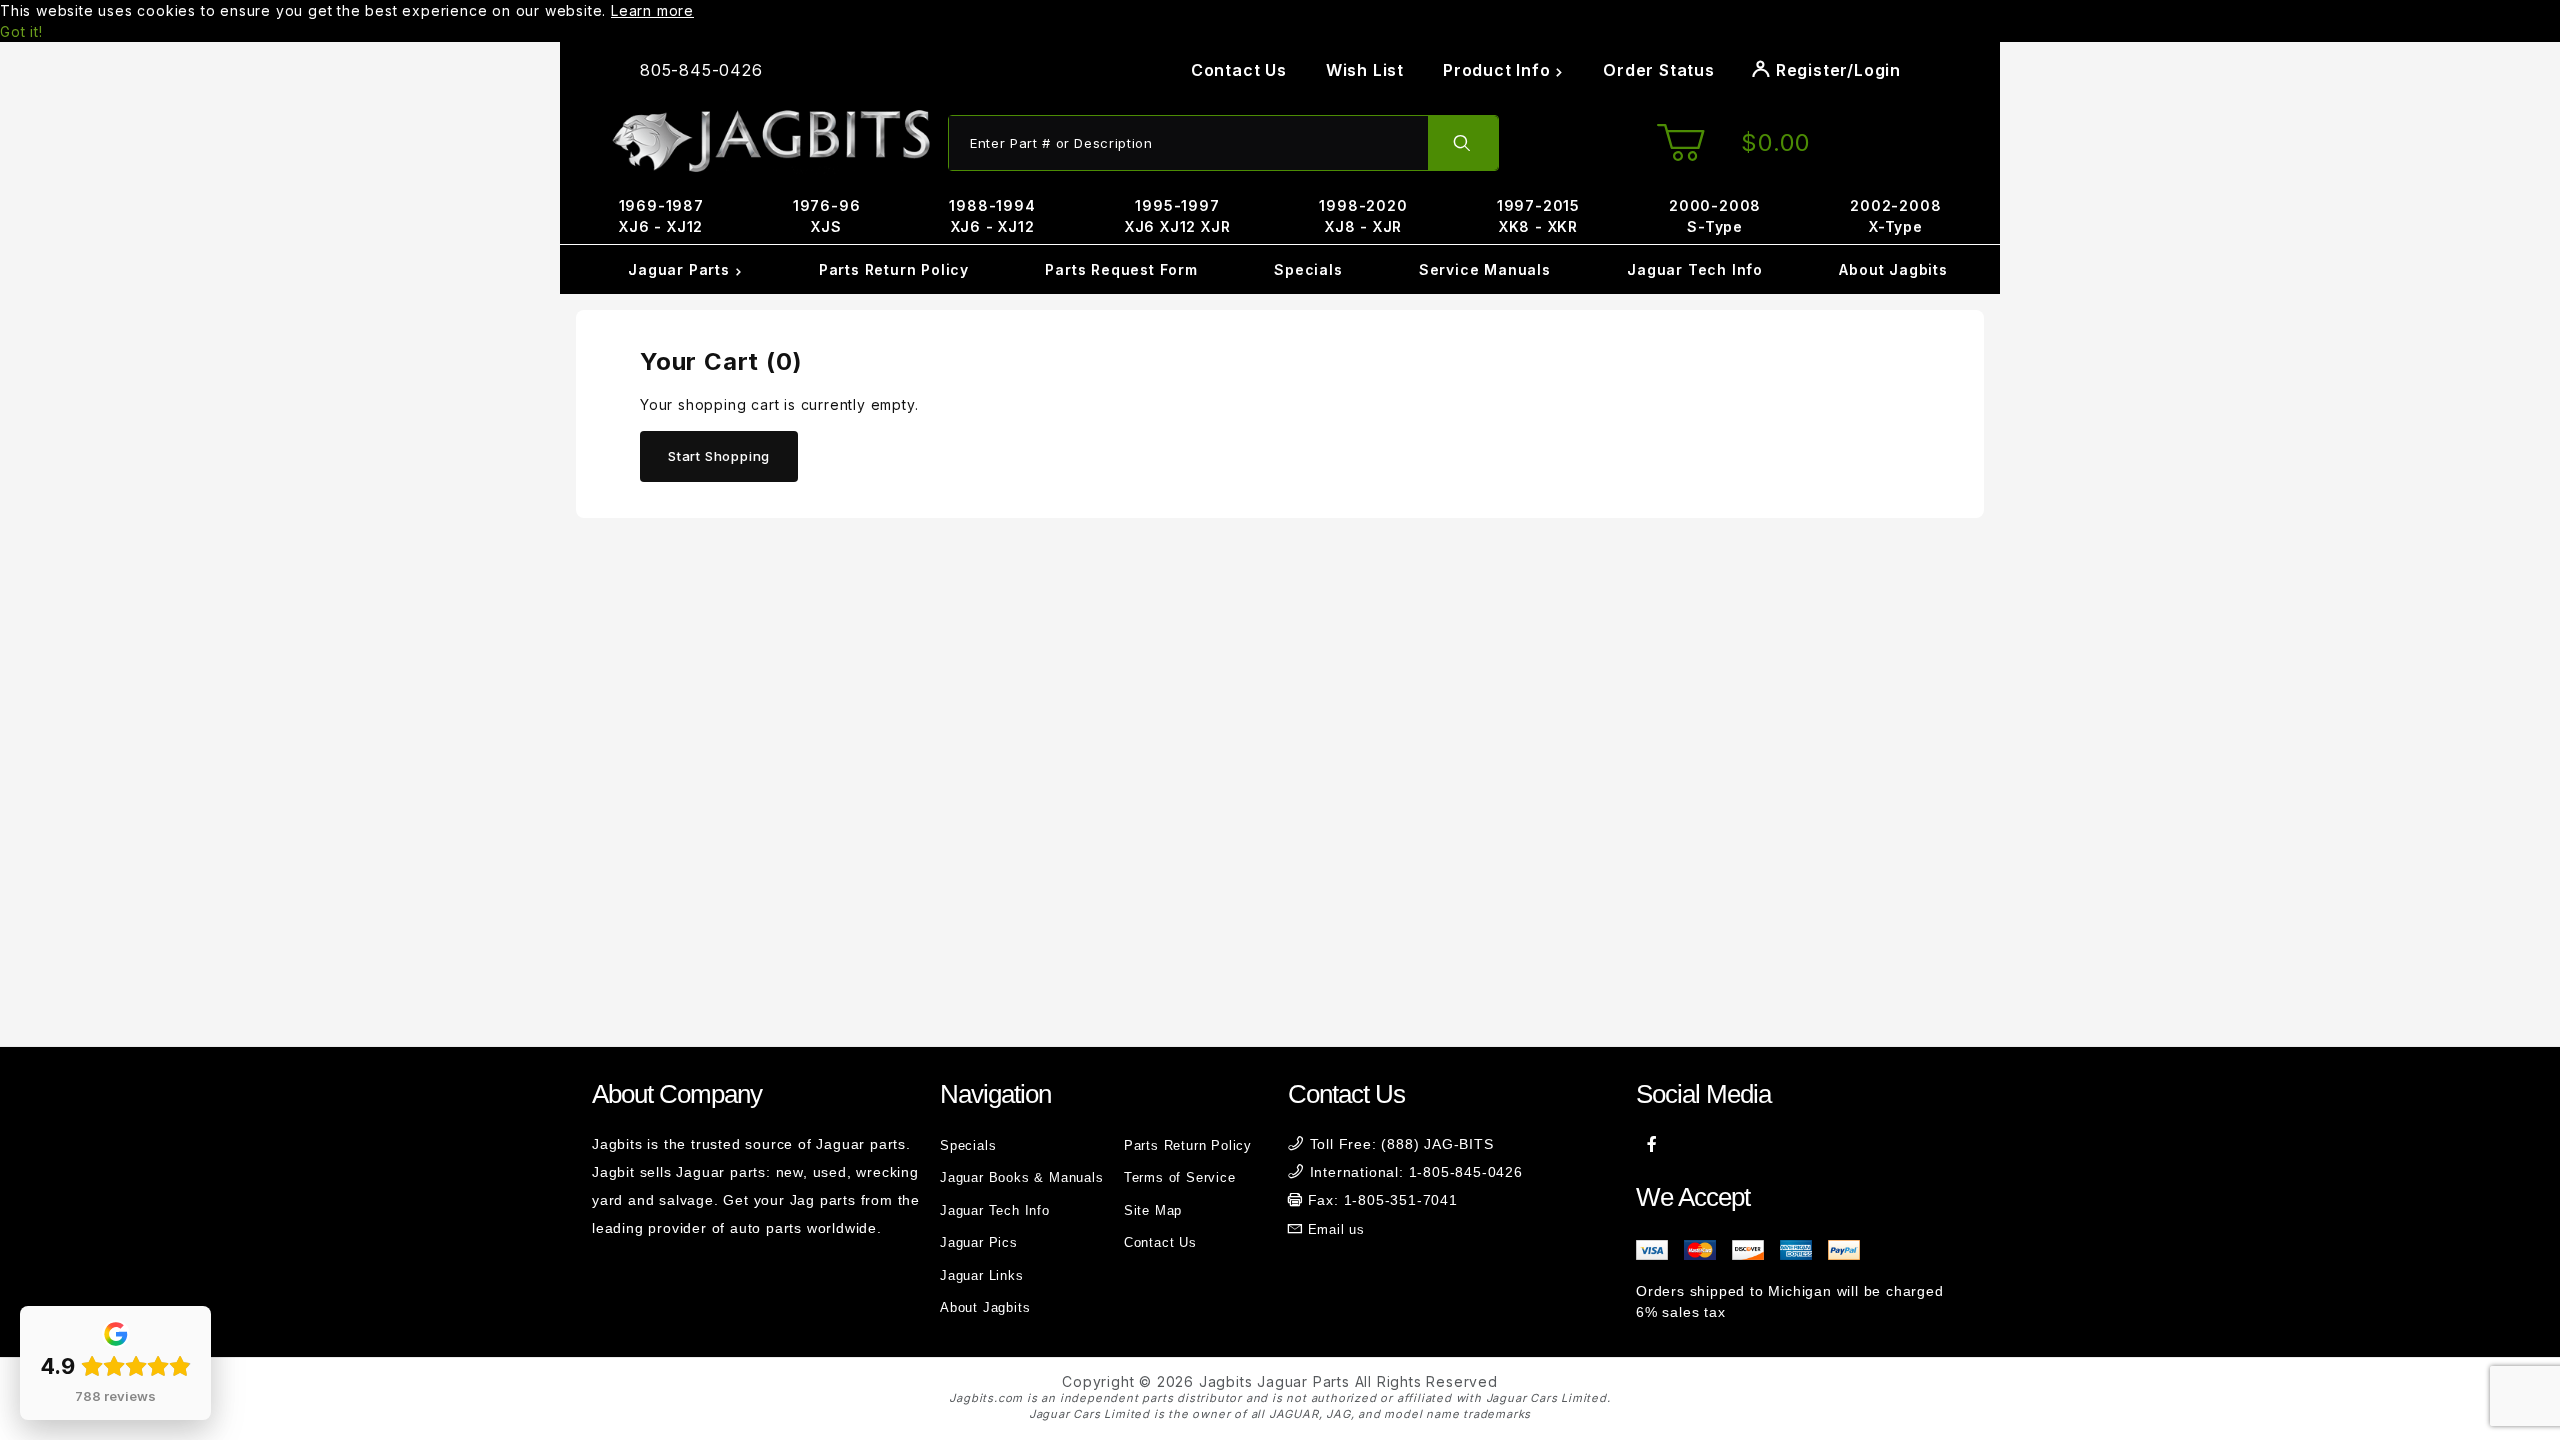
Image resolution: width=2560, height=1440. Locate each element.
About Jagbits (1893, 269)
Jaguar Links (982, 1275)
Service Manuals (1485, 269)
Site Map (1153, 1210)
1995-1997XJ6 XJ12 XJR (1178, 216)
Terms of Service (1180, 1177)
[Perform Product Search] (1463, 143)
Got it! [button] (21, 31)
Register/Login (1836, 70)
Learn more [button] (652, 10)
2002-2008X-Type (1895, 216)
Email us (1336, 1229)
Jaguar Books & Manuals (1022, 1177)
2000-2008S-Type (1715, 216)
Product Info (1499, 70)
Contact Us (1239, 70)
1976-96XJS (827, 216)
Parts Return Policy (894, 269)
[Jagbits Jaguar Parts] (770, 141)
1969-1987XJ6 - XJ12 (661, 216)
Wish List (1365, 70)
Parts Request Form (1121, 269)
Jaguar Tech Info (1695, 269)
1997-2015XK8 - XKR (1538, 216)
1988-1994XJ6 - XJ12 (992, 216)
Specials (1308, 269)
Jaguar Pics (979, 1242)
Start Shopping (719, 456)
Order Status (1659, 70)
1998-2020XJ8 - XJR (1363, 216)
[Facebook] (1652, 1144)
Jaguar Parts (681, 269)
